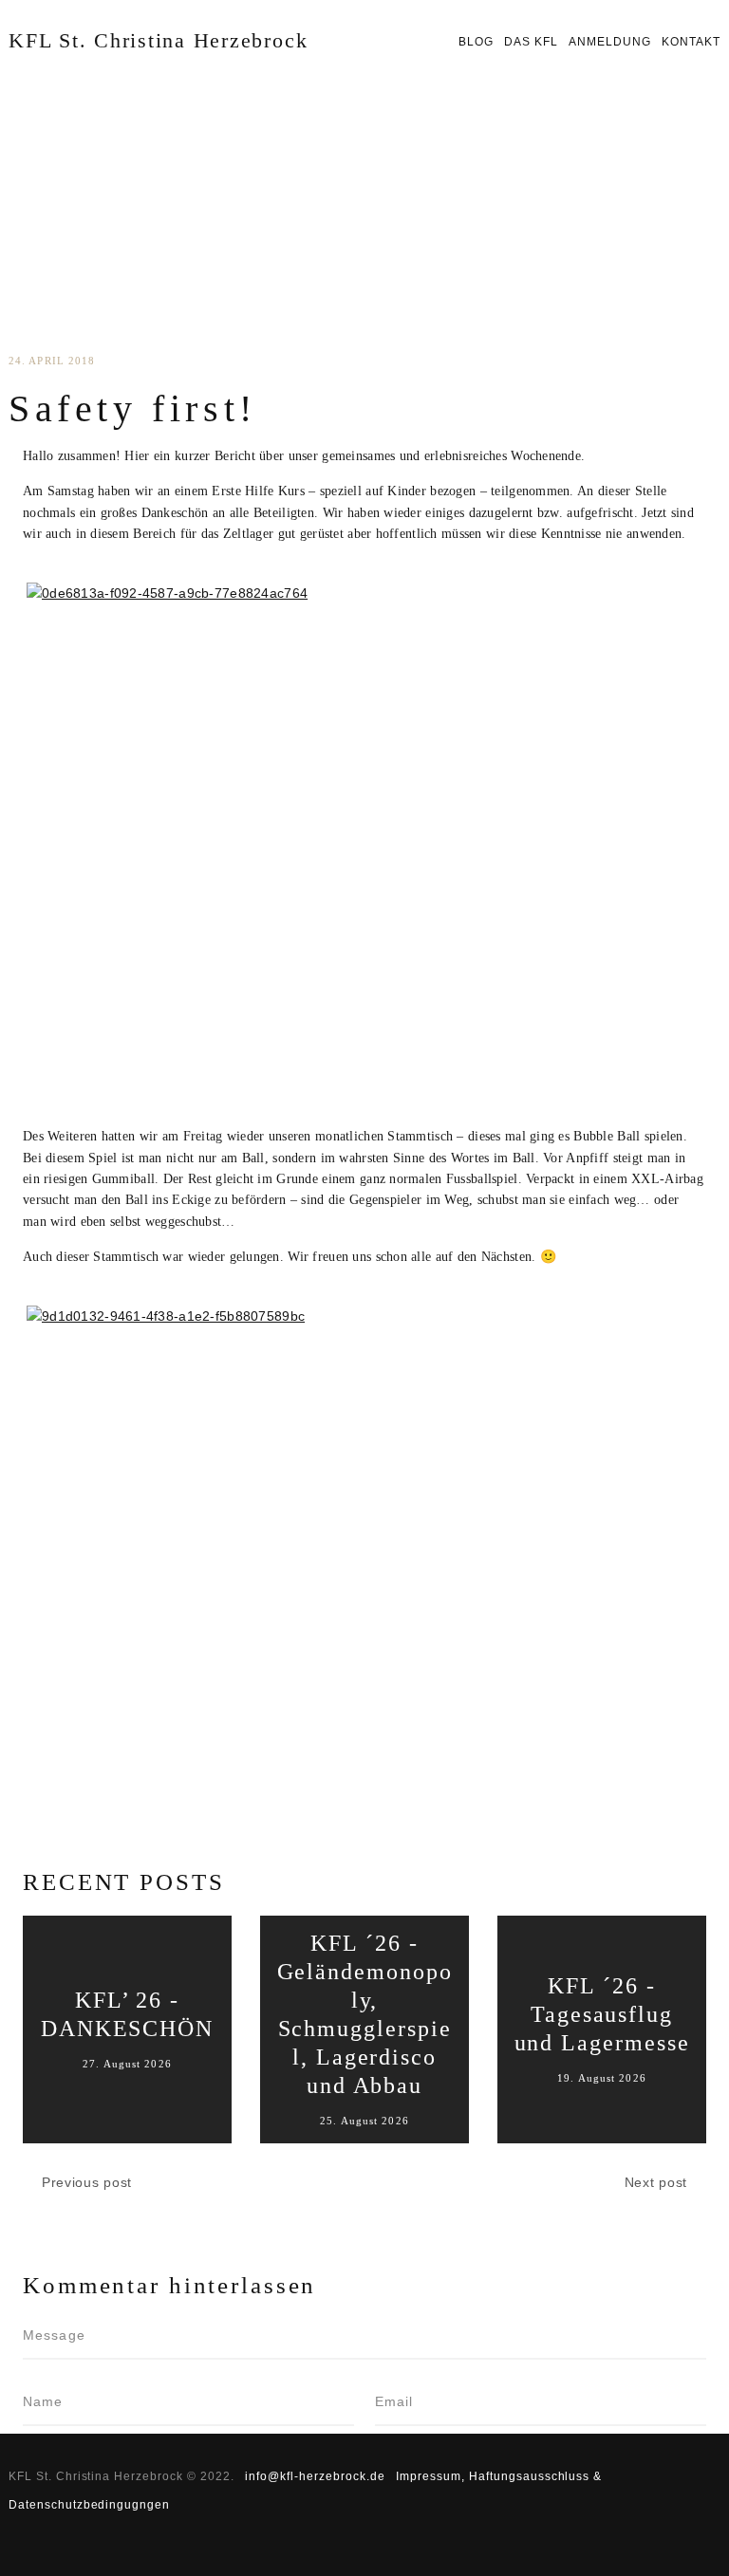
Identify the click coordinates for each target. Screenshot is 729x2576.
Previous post (87, 2182)
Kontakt (691, 42)
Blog (476, 42)
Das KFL (531, 42)
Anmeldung (610, 42)
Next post (656, 2182)
